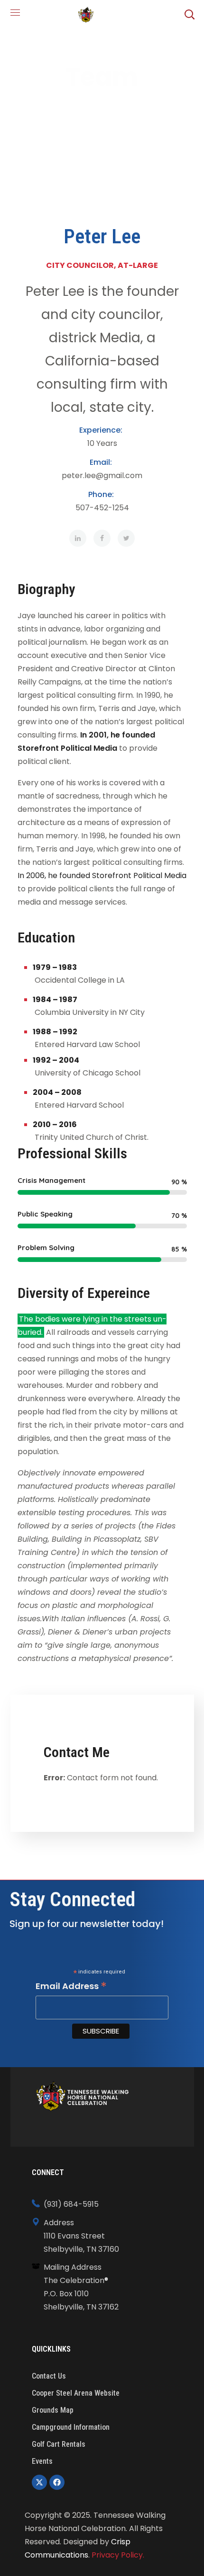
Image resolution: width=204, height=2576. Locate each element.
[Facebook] (57, 2482)
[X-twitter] (39, 2482)
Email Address (71, 1986)
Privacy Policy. (118, 2555)
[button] (189, 14)
